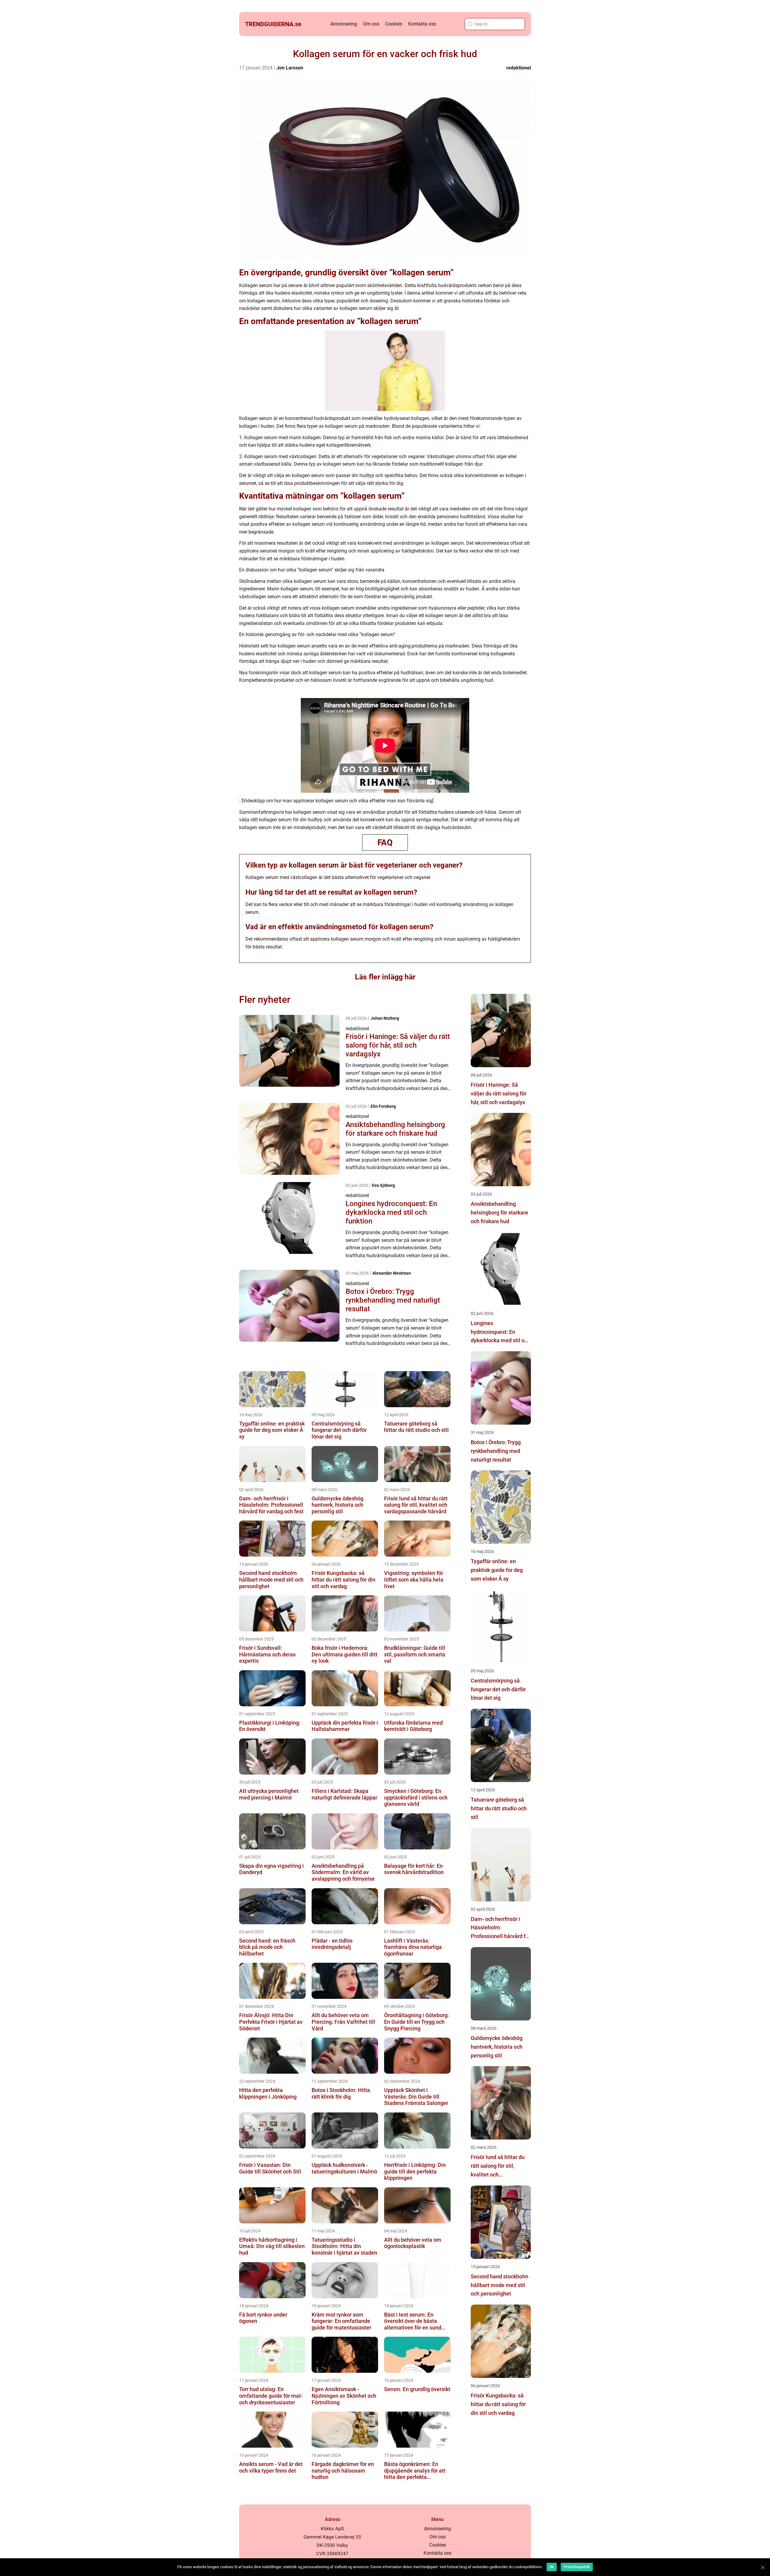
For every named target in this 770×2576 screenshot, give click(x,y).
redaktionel (519, 68)
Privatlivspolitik (577, 2567)
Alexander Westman (392, 1273)
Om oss (371, 24)
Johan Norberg (385, 1018)
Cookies (394, 24)
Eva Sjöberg (383, 1185)
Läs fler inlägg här (385, 977)
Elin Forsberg (383, 1106)
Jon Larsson (290, 68)
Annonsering (344, 24)
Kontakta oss (422, 24)
